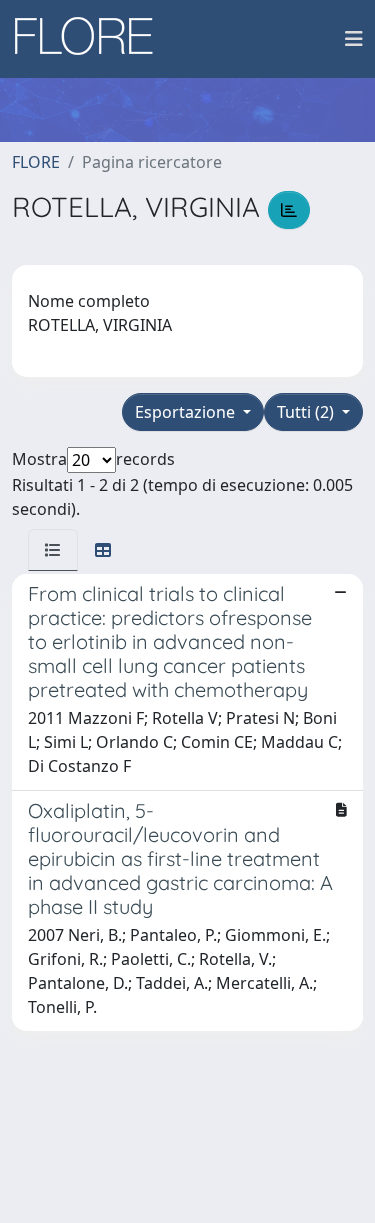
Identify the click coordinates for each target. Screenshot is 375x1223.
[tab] (53, 550)
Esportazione (187, 412)
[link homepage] (91, 39)
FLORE (36, 162)
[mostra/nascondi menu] (354, 39)
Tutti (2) (307, 412)
